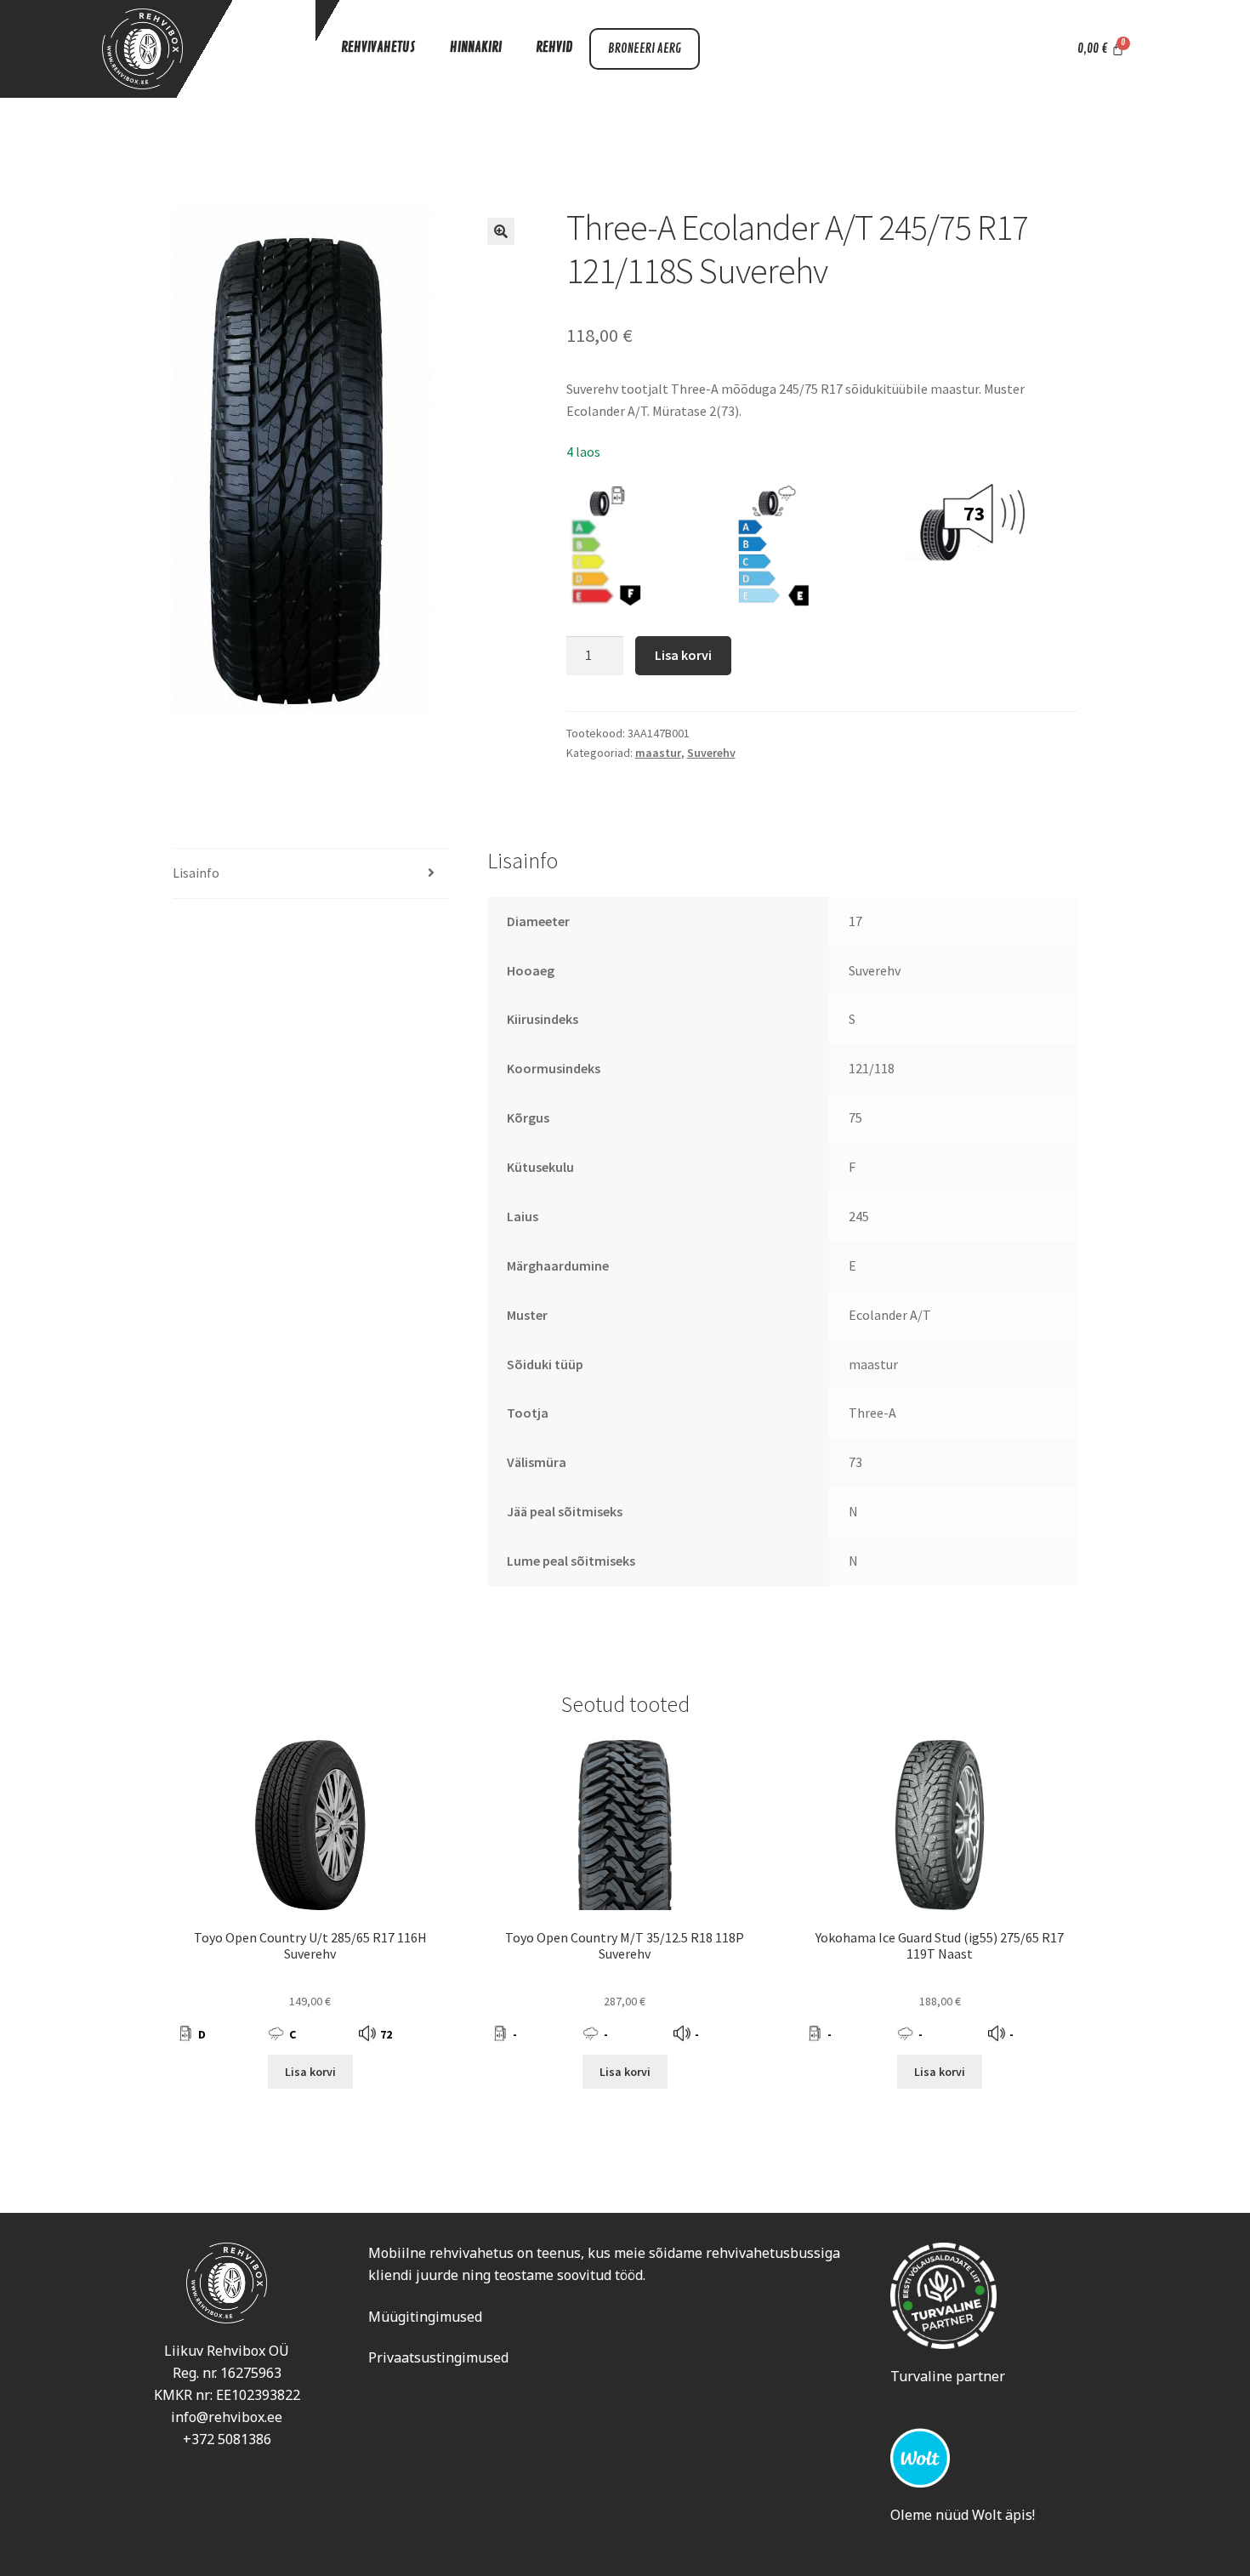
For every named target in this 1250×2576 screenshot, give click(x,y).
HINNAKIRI (476, 48)
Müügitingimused (425, 2317)
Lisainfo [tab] (196, 873)
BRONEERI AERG (645, 49)
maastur (658, 753)
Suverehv (711, 753)
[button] (501, 231)
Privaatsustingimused (438, 2357)
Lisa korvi (683, 655)
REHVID (554, 48)
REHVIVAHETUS (378, 48)
